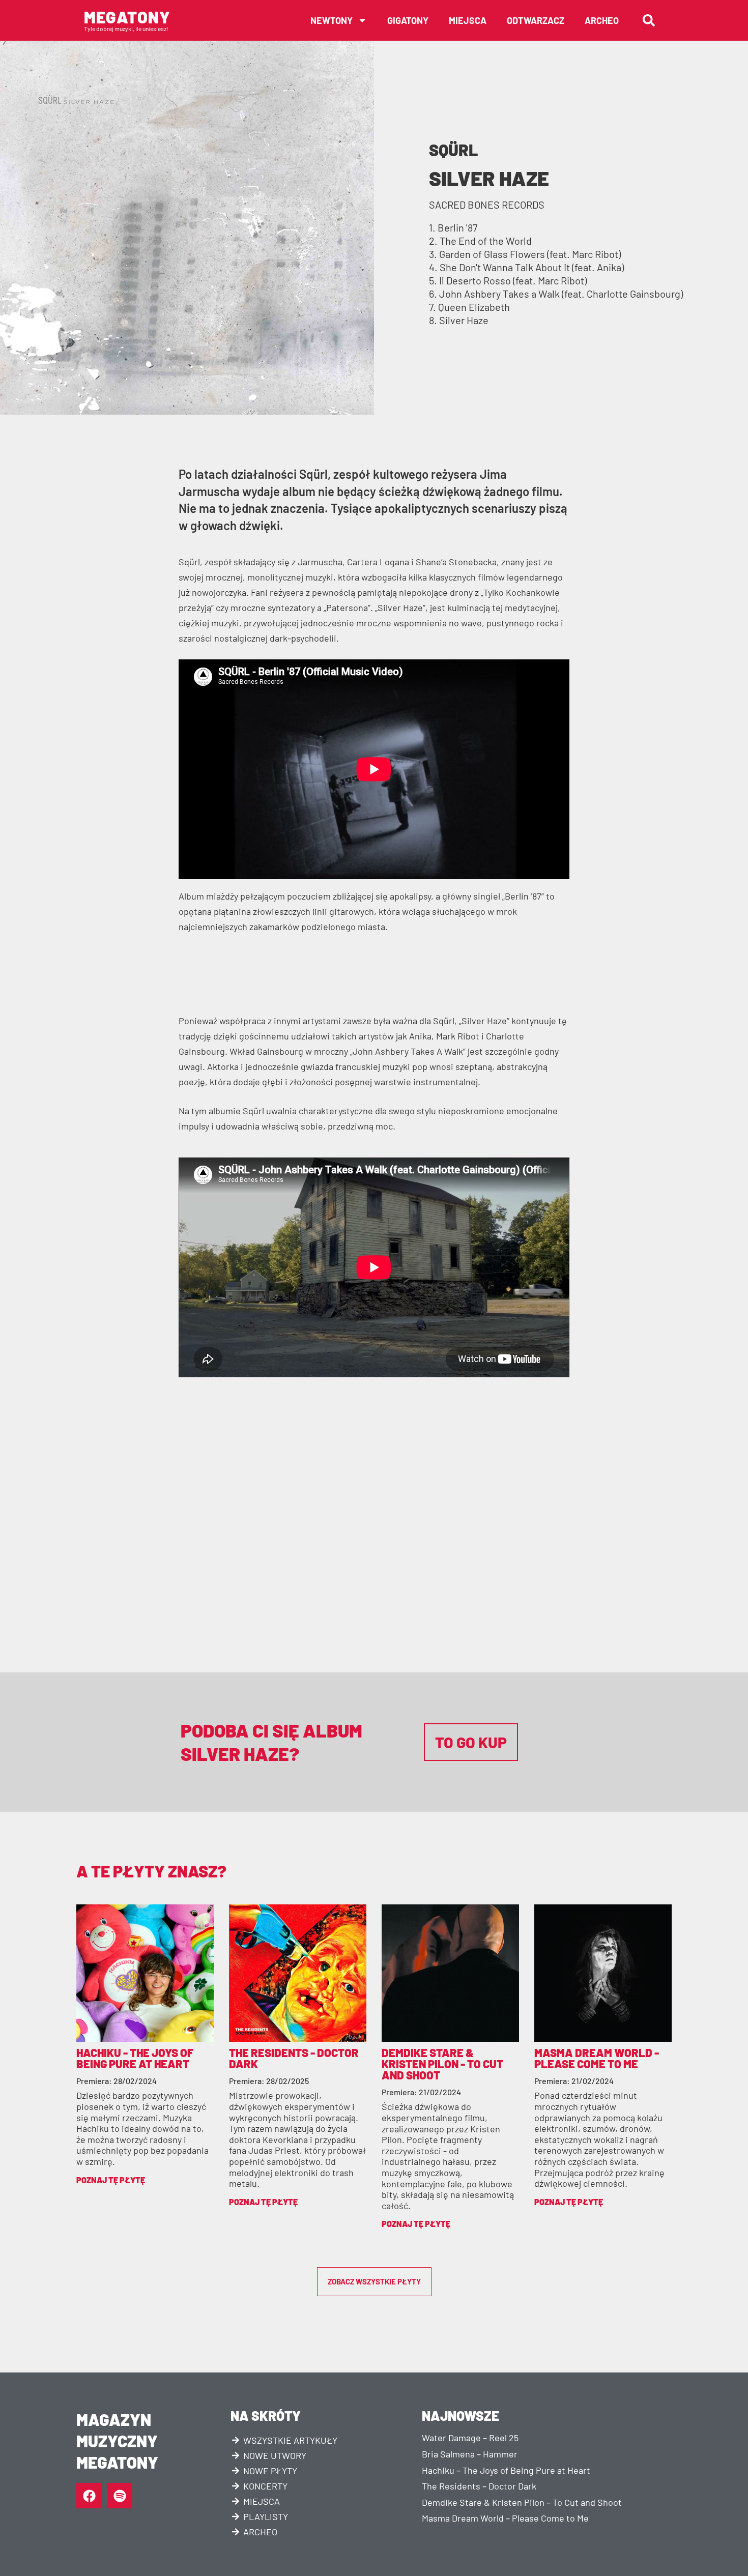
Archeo (602, 20)
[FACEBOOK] (89, 2496)
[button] (649, 20)
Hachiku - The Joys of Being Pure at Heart (135, 2058)
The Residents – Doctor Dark (479, 2486)
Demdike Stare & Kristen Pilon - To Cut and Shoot (442, 2064)
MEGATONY (127, 17)
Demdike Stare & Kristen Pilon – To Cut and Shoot (522, 2502)
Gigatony (408, 20)
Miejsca (468, 20)
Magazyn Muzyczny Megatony (117, 2440)
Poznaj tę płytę (111, 2180)
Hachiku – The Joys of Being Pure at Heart (506, 2470)
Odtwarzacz (536, 20)
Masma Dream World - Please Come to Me (597, 2058)
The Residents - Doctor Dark (294, 2058)
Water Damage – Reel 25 (470, 2438)
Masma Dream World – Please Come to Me (505, 2518)
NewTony (332, 20)
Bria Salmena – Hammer (470, 2454)
